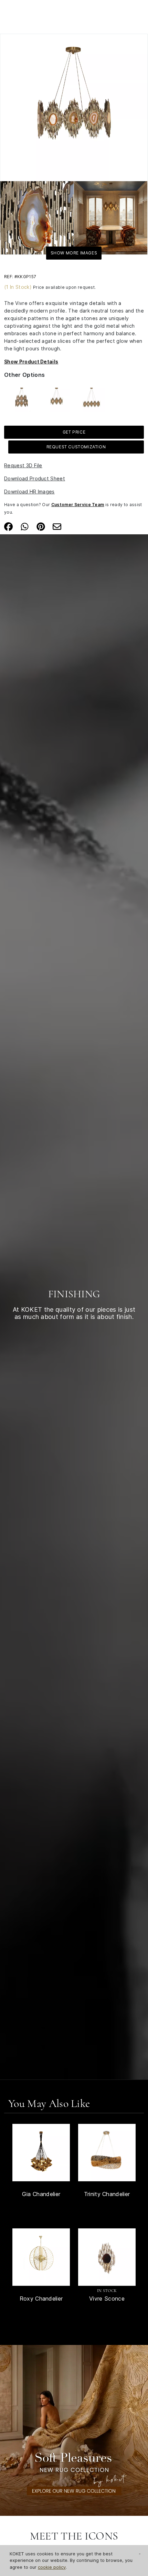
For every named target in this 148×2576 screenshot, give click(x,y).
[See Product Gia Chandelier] (41, 2153)
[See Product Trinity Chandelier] (107, 2153)
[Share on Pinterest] (41, 526)
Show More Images (74, 253)
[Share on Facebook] (8, 526)
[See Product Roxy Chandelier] (41, 2257)
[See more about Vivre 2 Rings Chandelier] (22, 398)
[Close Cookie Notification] (140, 2554)
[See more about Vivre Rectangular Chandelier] (92, 398)
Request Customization (76, 447)
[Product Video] (74, 2430)
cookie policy (52, 2567)
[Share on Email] (57, 526)
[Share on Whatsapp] (25, 526)
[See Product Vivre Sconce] (107, 2257)
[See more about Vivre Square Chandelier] (57, 398)
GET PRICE (74, 432)
